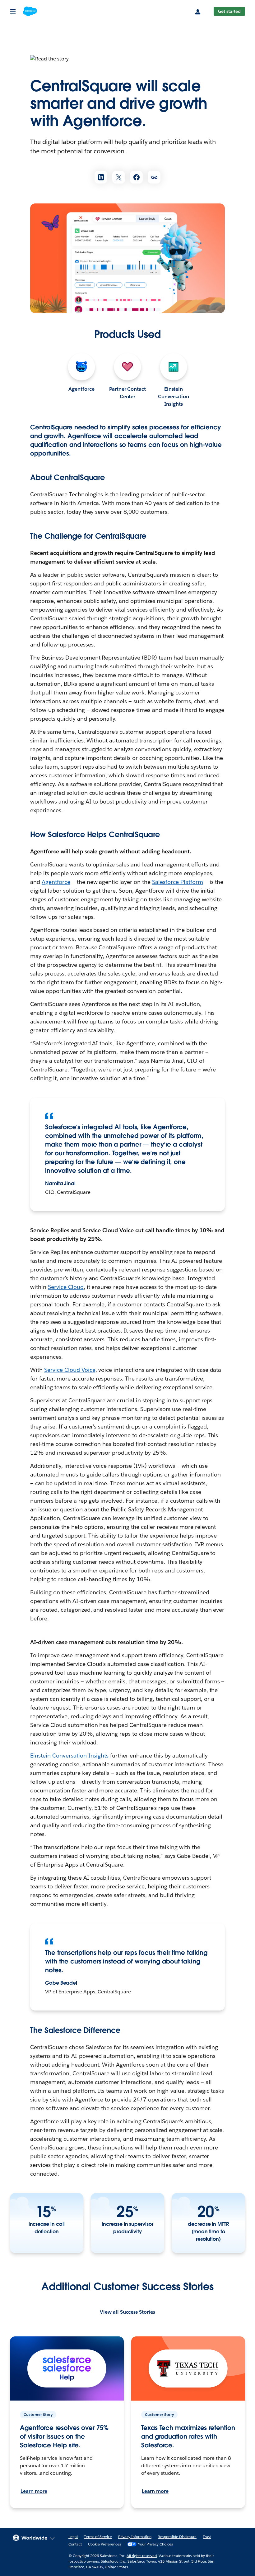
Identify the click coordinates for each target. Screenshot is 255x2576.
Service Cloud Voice (70, 1370)
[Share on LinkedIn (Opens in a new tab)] (101, 177)
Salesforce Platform (178, 882)
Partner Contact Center (128, 393)
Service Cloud (66, 1287)
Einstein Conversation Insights (174, 396)
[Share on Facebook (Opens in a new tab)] (136, 177)
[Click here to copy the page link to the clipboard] (154, 177)
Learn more (34, 2491)
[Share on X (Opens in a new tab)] (119, 177)
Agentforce (81, 389)
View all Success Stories (127, 2312)
